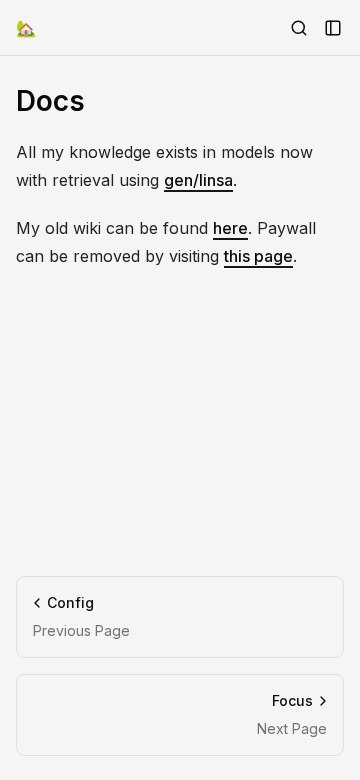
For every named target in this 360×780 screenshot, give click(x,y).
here (230, 228)
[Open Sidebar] (333, 28)
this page (258, 256)
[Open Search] (299, 28)
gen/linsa (198, 180)
